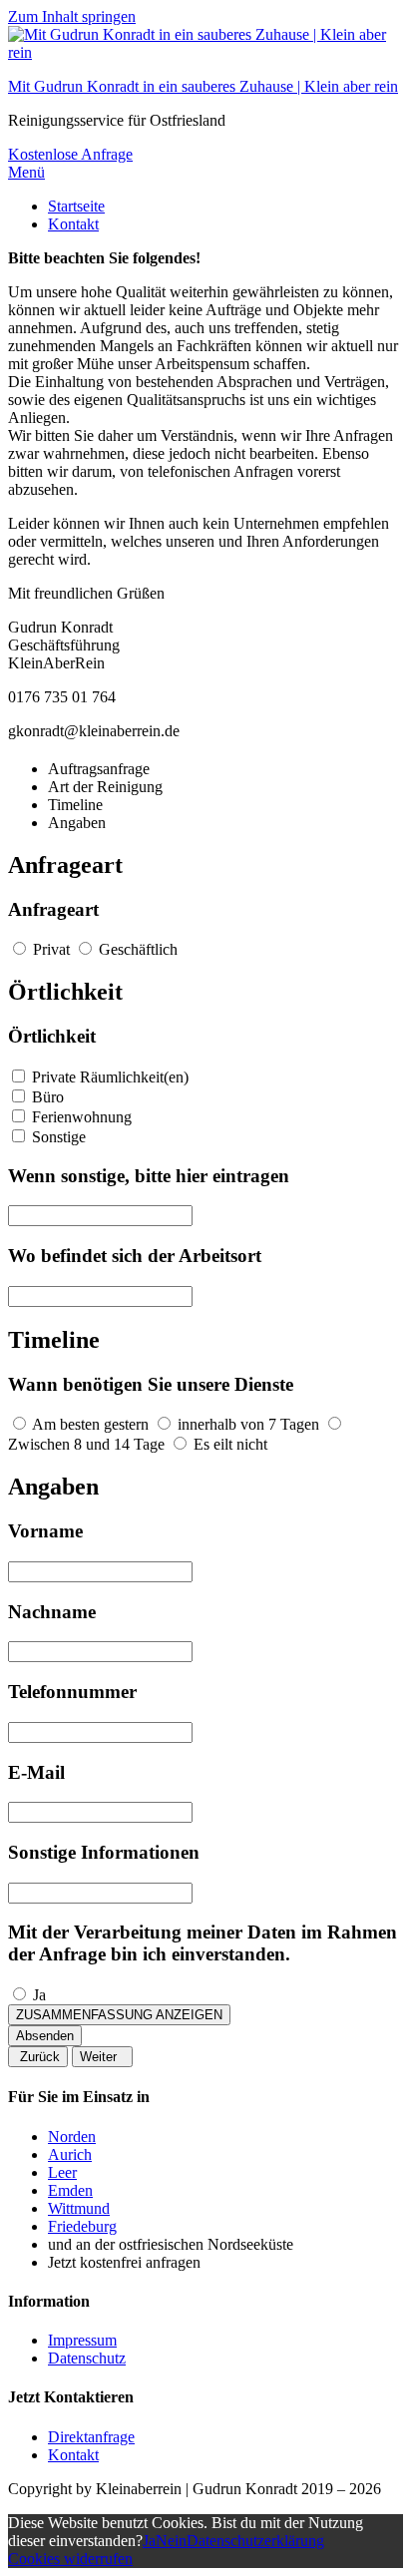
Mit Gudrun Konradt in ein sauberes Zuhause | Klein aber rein (203, 86)
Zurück (38, 2057)
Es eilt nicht (230, 1444)
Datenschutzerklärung (255, 2541)
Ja (39, 1995)
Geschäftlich (138, 949)
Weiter (102, 2057)
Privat (51, 949)
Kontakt (73, 224)
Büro (48, 1097)
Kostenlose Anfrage (70, 154)
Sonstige (59, 1137)
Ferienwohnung (82, 1117)
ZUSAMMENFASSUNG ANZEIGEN (119, 2015)
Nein (171, 2541)
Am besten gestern (90, 1424)
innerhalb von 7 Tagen (248, 1424)
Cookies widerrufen (70, 2559)
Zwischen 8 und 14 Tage (86, 1444)
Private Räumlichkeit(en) (110, 1077)
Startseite (76, 206)
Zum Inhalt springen (72, 16)
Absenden (45, 2036)
